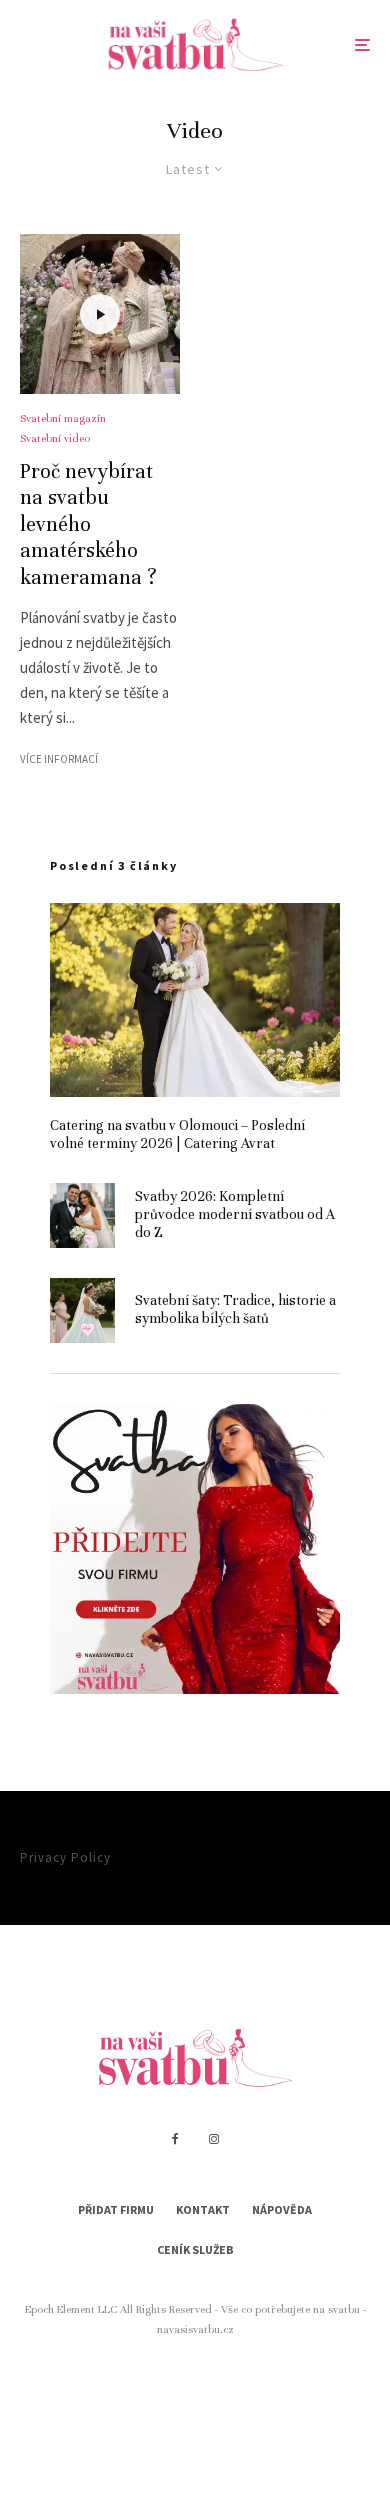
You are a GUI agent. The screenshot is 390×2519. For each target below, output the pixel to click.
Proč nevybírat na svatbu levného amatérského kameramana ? (88, 524)
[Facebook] (175, 2139)
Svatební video (55, 438)
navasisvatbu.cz (195, 2329)
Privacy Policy (65, 1857)
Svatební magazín (63, 418)
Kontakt (203, 2209)
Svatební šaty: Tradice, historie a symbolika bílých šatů (235, 1309)
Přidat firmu (116, 2209)
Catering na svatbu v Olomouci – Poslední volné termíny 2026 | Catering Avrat (177, 1134)
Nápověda (282, 2209)
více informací (59, 759)
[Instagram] (214, 2139)
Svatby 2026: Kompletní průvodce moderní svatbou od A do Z (235, 1214)
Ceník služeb (195, 2249)
